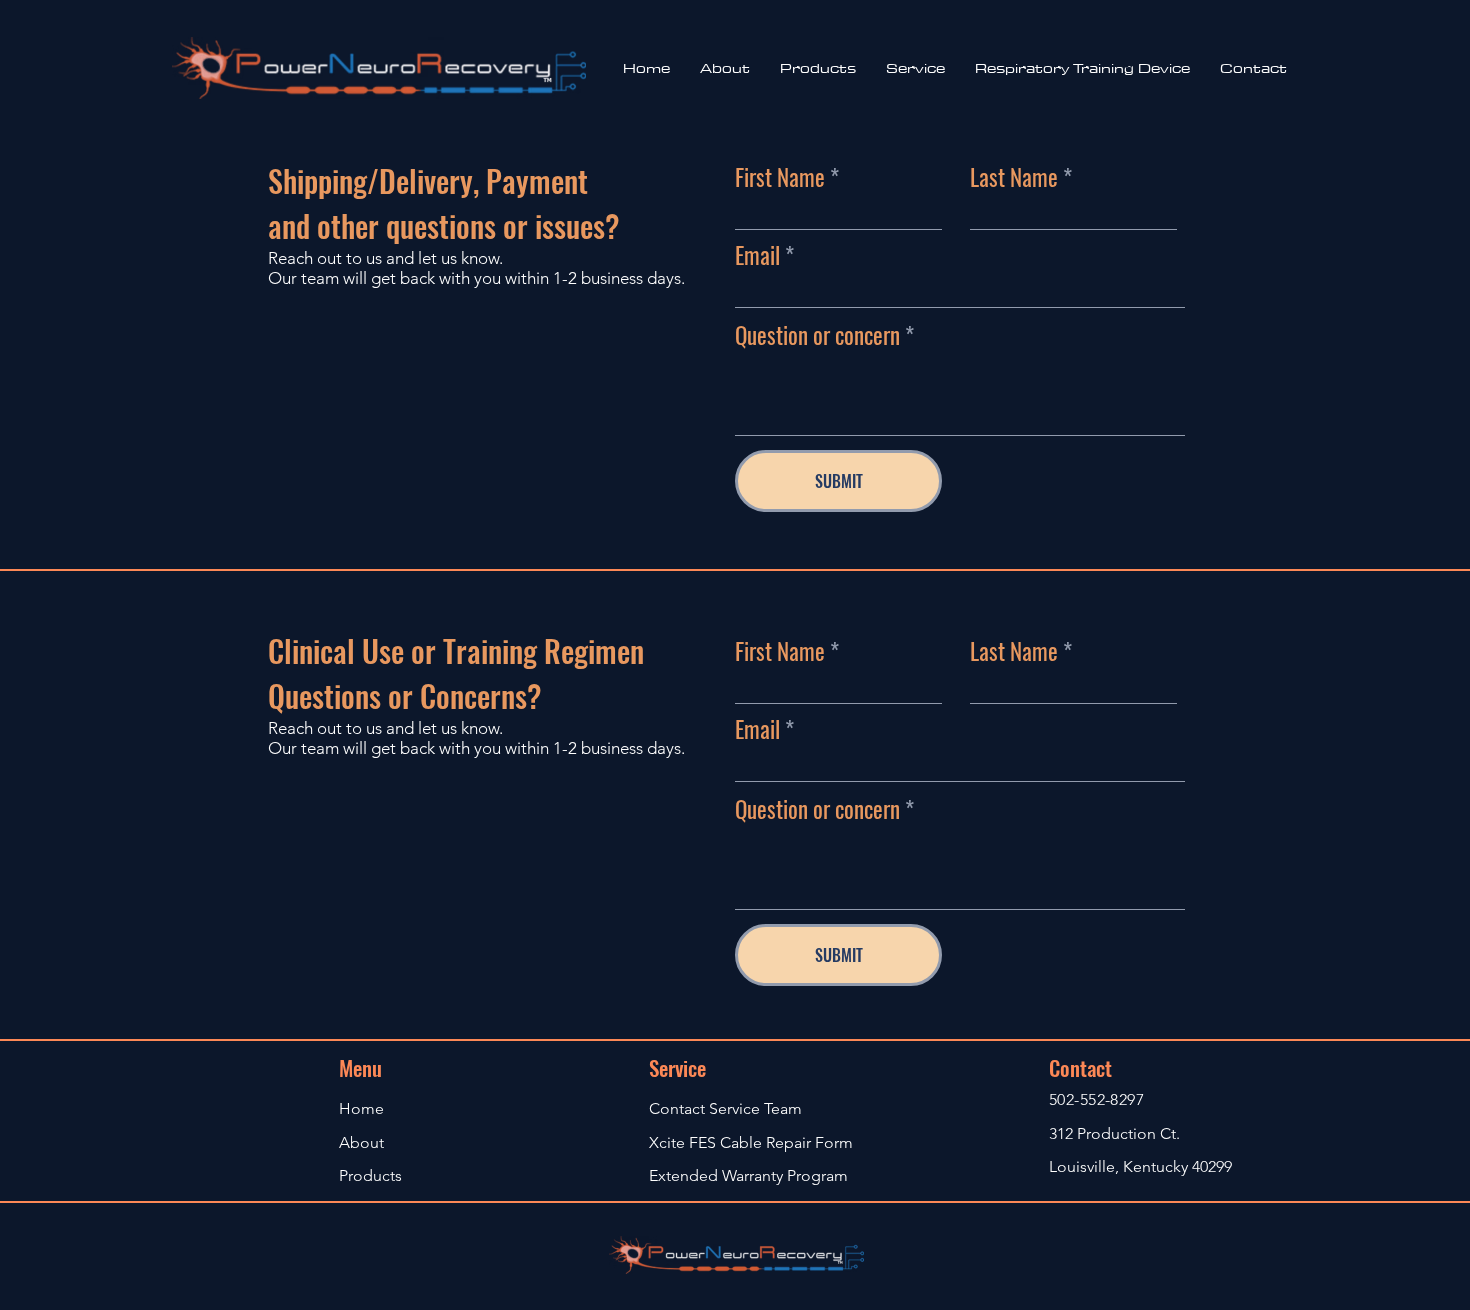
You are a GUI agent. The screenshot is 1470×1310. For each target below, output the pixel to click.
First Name (780, 177)
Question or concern (817, 335)
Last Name (1014, 177)
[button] (915, 68)
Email (757, 255)
